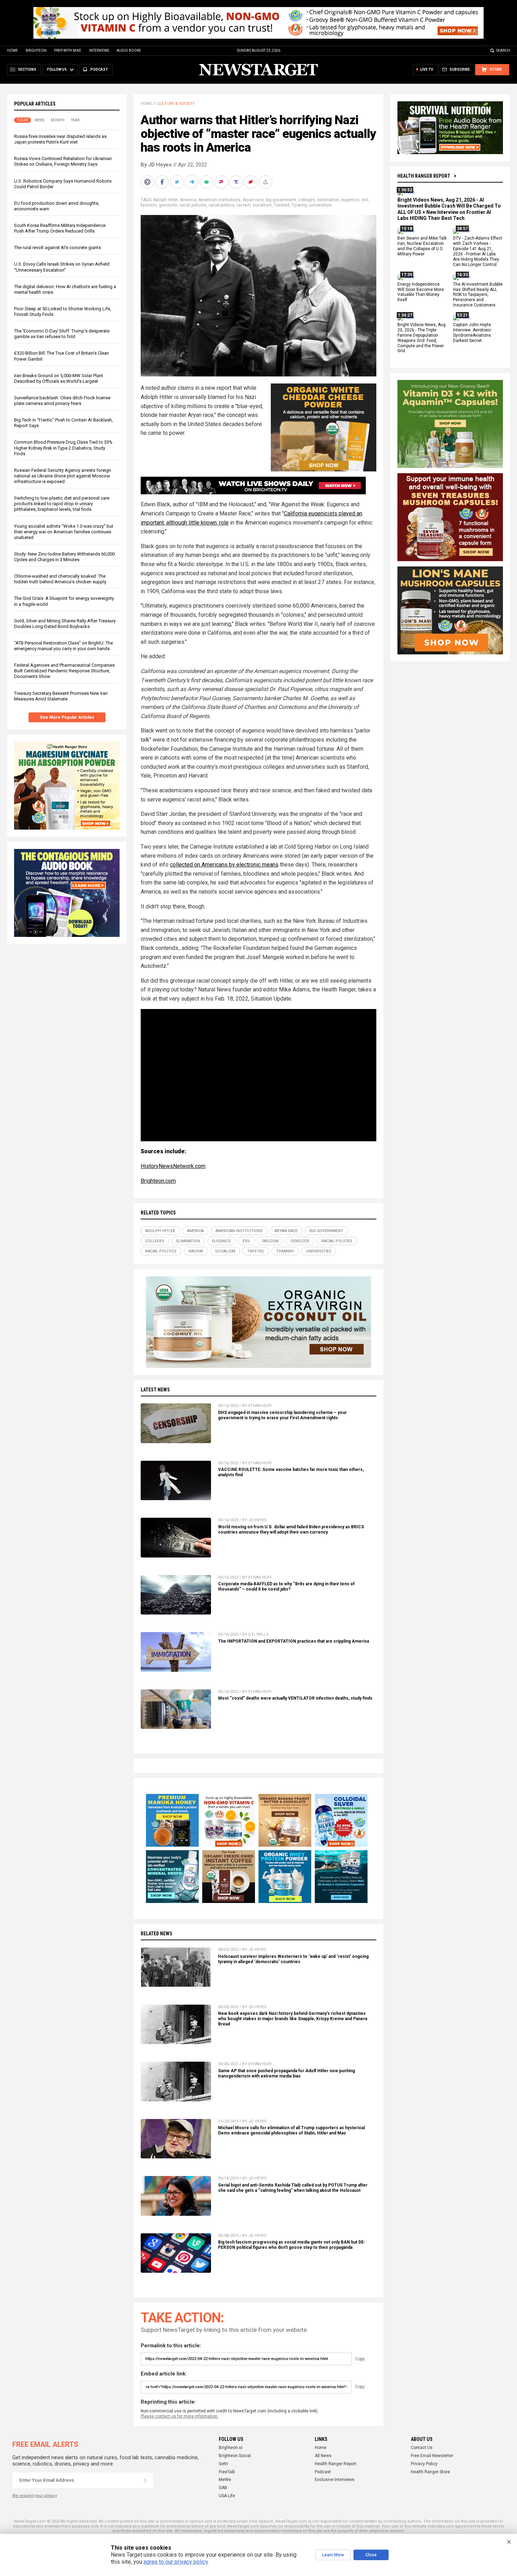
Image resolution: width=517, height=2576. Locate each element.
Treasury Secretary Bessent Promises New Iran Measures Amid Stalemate (61, 696)
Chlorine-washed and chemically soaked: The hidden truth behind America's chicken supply (60, 579)
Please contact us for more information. (180, 2416)
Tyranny (299, 205)
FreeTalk (227, 2472)
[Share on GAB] (207, 182)
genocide (168, 205)
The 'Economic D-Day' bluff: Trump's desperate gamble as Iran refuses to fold (62, 334)
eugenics (350, 200)
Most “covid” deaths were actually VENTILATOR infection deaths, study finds (295, 1698)
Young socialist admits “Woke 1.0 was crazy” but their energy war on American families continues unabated (64, 532)
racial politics (222, 205)
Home (12, 50)
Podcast (323, 2472)
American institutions (219, 200)
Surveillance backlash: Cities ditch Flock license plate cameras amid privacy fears (62, 401)
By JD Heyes (156, 165)
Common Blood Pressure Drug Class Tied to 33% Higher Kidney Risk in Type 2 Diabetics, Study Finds (63, 448)
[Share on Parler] (222, 182)
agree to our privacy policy (176, 2562)
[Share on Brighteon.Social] (148, 182)
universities (320, 205)
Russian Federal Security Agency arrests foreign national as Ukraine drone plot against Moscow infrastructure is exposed (63, 476)
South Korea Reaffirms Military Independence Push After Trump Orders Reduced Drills (60, 228)
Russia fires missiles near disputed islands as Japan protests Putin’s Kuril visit (60, 139)
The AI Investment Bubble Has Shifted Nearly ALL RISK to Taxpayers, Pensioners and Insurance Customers (478, 295)
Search (503, 50)
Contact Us (422, 2448)
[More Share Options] (266, 182)
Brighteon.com (158, 1181)
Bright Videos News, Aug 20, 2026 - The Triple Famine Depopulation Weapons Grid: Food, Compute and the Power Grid (422, 338)
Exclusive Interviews (335, 2480)
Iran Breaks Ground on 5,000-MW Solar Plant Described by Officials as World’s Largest (59, 378)
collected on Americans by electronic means (224, 865)
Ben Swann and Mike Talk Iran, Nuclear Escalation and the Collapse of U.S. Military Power (422, 246)
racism (244, 205)
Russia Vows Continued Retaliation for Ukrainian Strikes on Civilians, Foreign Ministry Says (63, 161)
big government (281, 200)
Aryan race (253, 200)
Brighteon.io (231, 2448)
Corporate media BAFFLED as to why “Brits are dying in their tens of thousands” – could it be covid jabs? (286, 1587)
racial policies (193, 205)
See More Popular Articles (67, 717)
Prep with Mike (68, 50)
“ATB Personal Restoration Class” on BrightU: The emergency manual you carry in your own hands (63, 646)
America (188, 200)
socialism (262, 205)
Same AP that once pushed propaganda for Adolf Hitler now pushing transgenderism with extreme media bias (286, 2073)
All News (323, 2456)
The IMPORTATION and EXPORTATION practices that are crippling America (293, 1641)
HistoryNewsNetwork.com (173, 1166)
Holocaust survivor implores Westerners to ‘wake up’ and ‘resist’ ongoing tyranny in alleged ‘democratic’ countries (293, 1959)
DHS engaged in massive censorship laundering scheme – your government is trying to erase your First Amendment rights (282, 1415)
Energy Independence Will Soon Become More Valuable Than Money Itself (421, 292)
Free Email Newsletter (432, 2456)
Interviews (99, 50)
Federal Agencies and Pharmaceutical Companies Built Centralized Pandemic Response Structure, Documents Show (64, 671)
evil (365, 200)
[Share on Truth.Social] (237, 182)
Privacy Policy (424, 2464)
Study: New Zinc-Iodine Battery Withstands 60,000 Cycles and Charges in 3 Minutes (64, 557)
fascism (149, 205)
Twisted (282, 205)
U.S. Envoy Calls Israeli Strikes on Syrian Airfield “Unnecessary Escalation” (62, 267)
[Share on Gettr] (251, 182)
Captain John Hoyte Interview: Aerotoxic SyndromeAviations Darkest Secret (472, 333)
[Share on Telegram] (192, 182)
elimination (328, 200)
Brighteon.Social (235, 2456)
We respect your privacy (35, 2496)
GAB (223, 2488)
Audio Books (129, 50)
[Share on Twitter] (178, 182)
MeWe (225, 2480)
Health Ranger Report (424, 176)
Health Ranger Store (430, 2472)
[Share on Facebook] (163, 182)
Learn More (333, 2555)
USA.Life (227, 2496)
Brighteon (36, 50)
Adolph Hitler (165, 200)
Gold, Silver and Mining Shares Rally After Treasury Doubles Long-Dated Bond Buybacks (65, 624)
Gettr (224, 2464)
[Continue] (145, 2480)
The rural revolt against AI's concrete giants (58, 248)
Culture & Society (176, 104)
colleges (307, 200)
